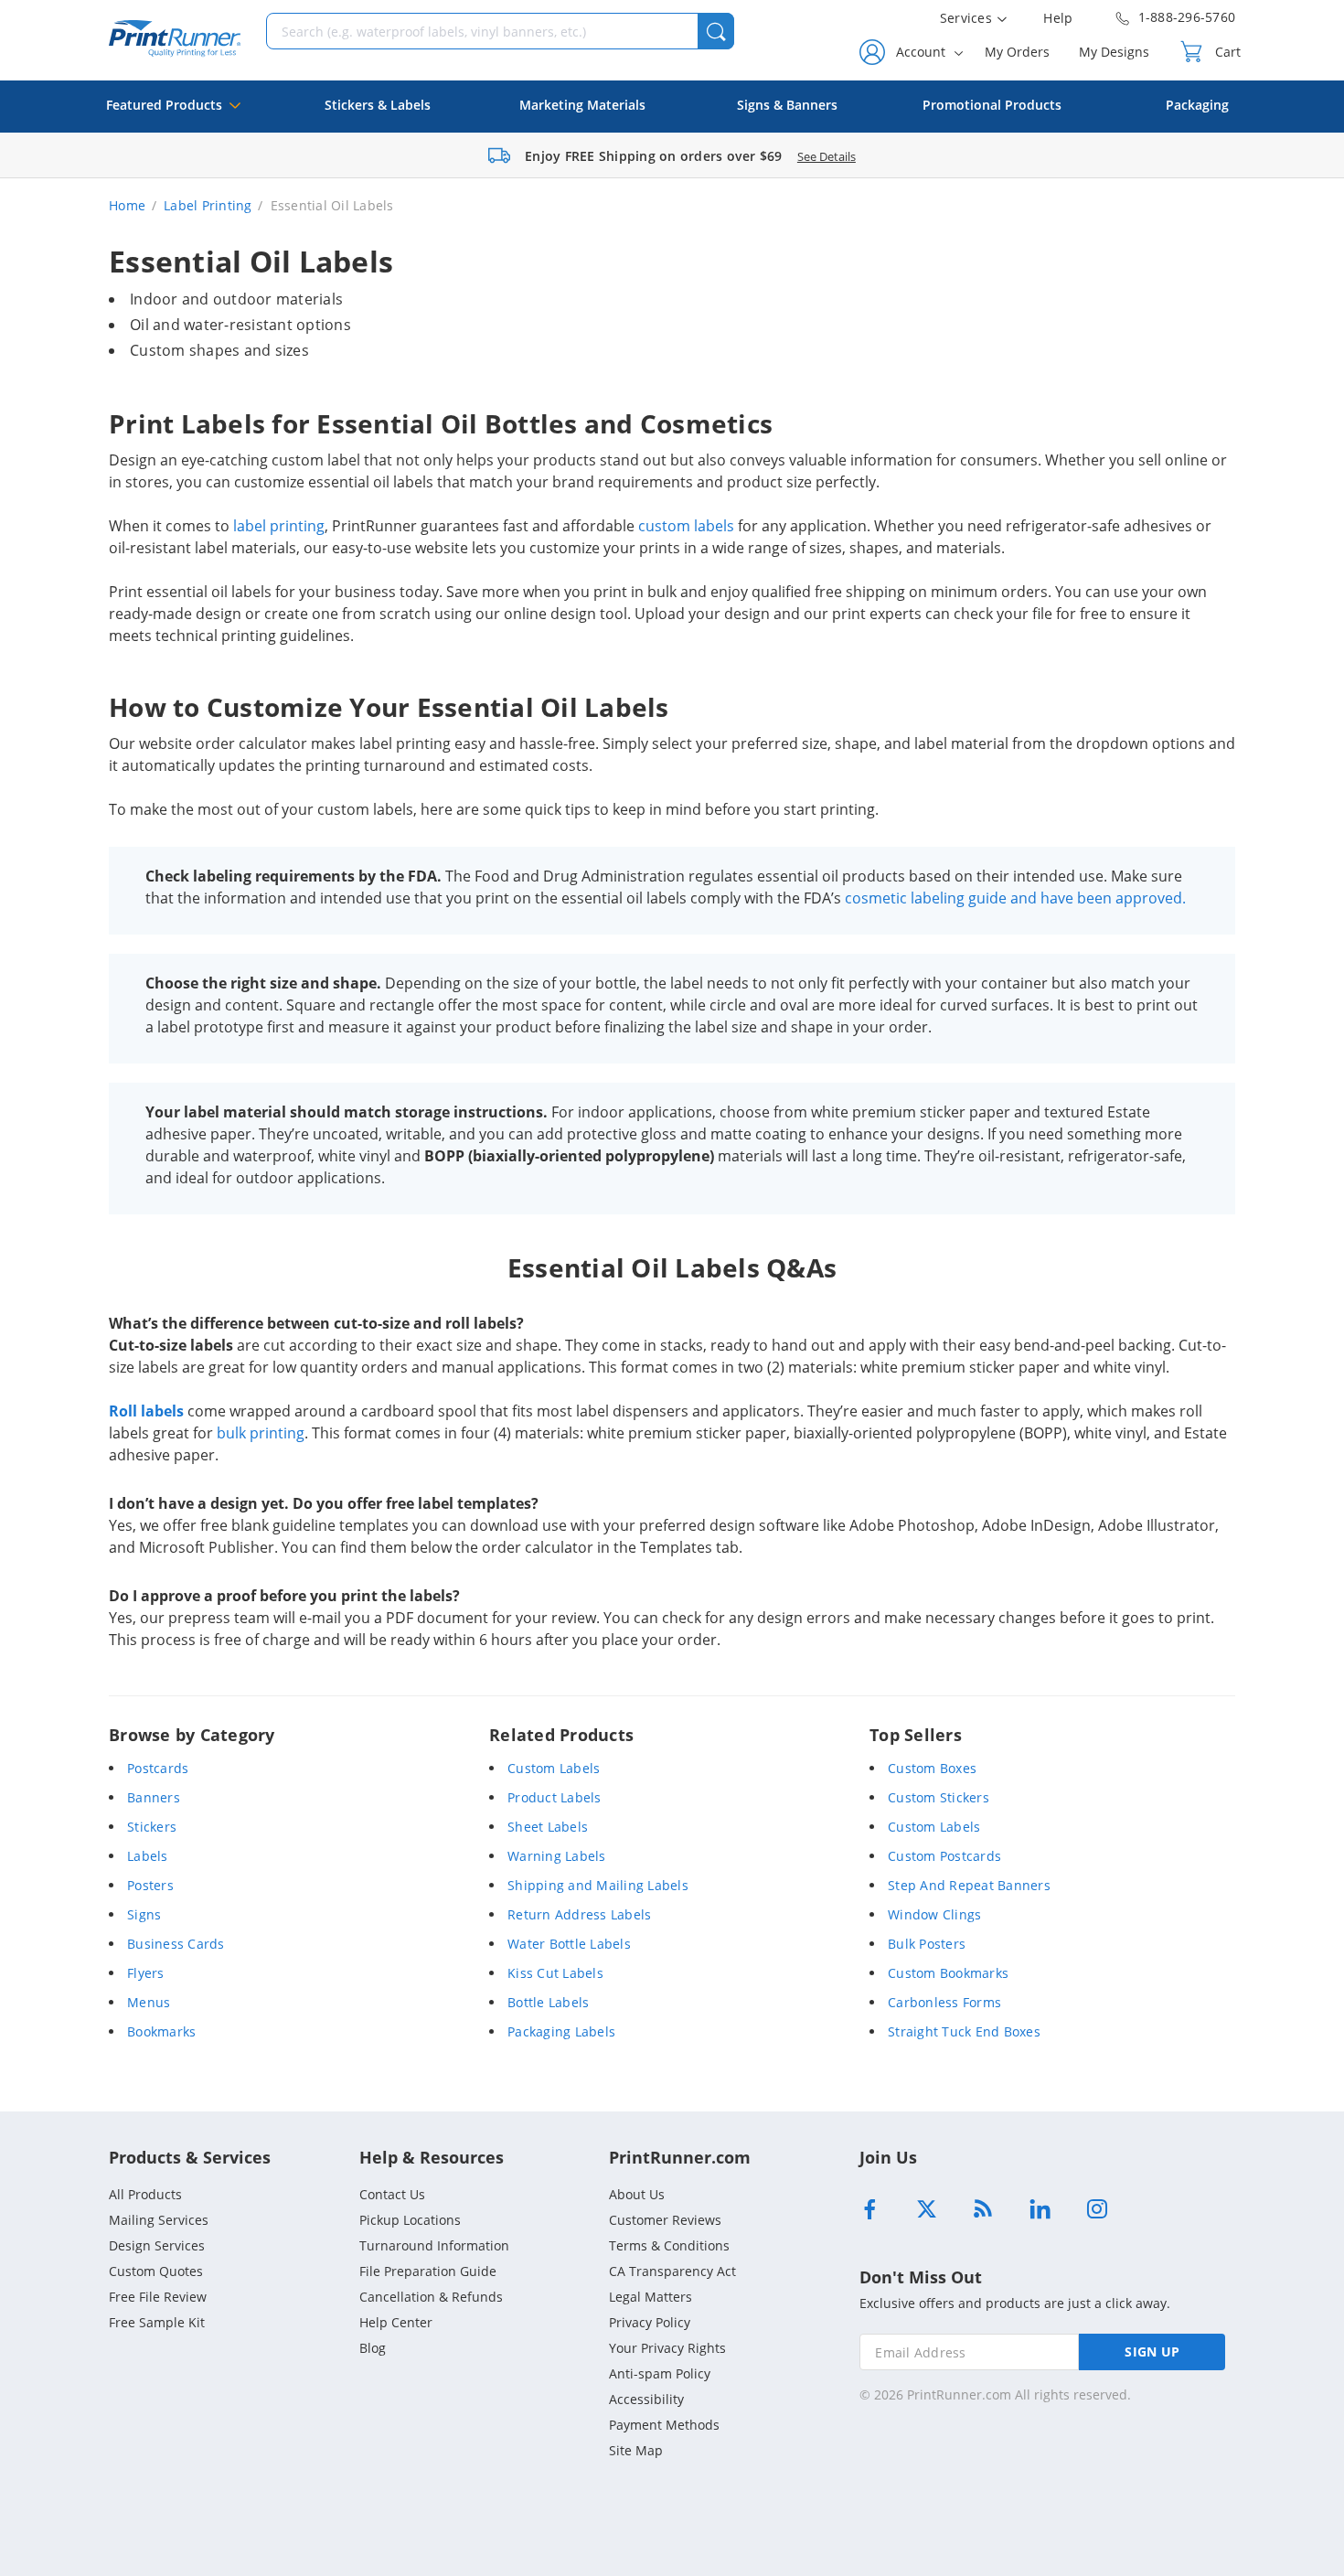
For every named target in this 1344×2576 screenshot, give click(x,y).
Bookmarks (161, 2031)
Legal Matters (651, 2297)
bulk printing (261, 1433)
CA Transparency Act (672, 2271)
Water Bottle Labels (569, 1944)
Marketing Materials (582, 105)
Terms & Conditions (669, 2245)
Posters (150, 1885)
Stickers (152, 1827)
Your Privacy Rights (667, 2348)
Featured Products (164, 105)
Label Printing (208, 205)
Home (127, 205)
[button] (716, 31)
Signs (144, 1914)
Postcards (158, 1768)
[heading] (672, 262)
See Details (827, 156)
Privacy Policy (650, 2322)
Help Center (396, 2322)
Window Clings (934, 1914)
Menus (149, 2002)
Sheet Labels (548, 1827)
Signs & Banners (787, 105)
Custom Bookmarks (948, 1973)
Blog (373, 2348)
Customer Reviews (665, 2220)
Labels (148, 1856)
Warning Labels (557, 1856)
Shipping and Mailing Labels (598, 1885)
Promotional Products (992, 105)
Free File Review (158, 2297)
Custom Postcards (944, 1856)
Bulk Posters (927, 1944)
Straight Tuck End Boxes (964, 2031)
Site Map (636, 2450)
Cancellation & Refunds (431, 2297)
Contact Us (392, 2194)
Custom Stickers (939, 1797)
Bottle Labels (548, 2002)
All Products (145, 2194)
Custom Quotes (156, 2271)
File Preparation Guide (428, 2271)
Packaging (1197, 105)
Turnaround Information (434, 2245)
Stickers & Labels (378, 105)
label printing (279, 526)
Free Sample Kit (157, 2322)
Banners (154, 1797)
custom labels (686, 526)
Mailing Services (159, 2220)
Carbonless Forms (944, 2002)
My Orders (1017, 52)
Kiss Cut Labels (555, 1973)
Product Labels (555, 1797)
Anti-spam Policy (660, 2373)
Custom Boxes (932, 1768)
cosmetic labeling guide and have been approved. (1015, 898)
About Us (637, 2194)
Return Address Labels (579, 1914)
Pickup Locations (410, 2220)
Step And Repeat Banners (969, 1885)
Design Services (157, 2245)
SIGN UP (1152, 2352)
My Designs (1114, 52)
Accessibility (646, 2399)
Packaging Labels (561, 2031)
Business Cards (176, 1944)
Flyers (146, 1973)
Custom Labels (554, 1768)
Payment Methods (664, 2425)
